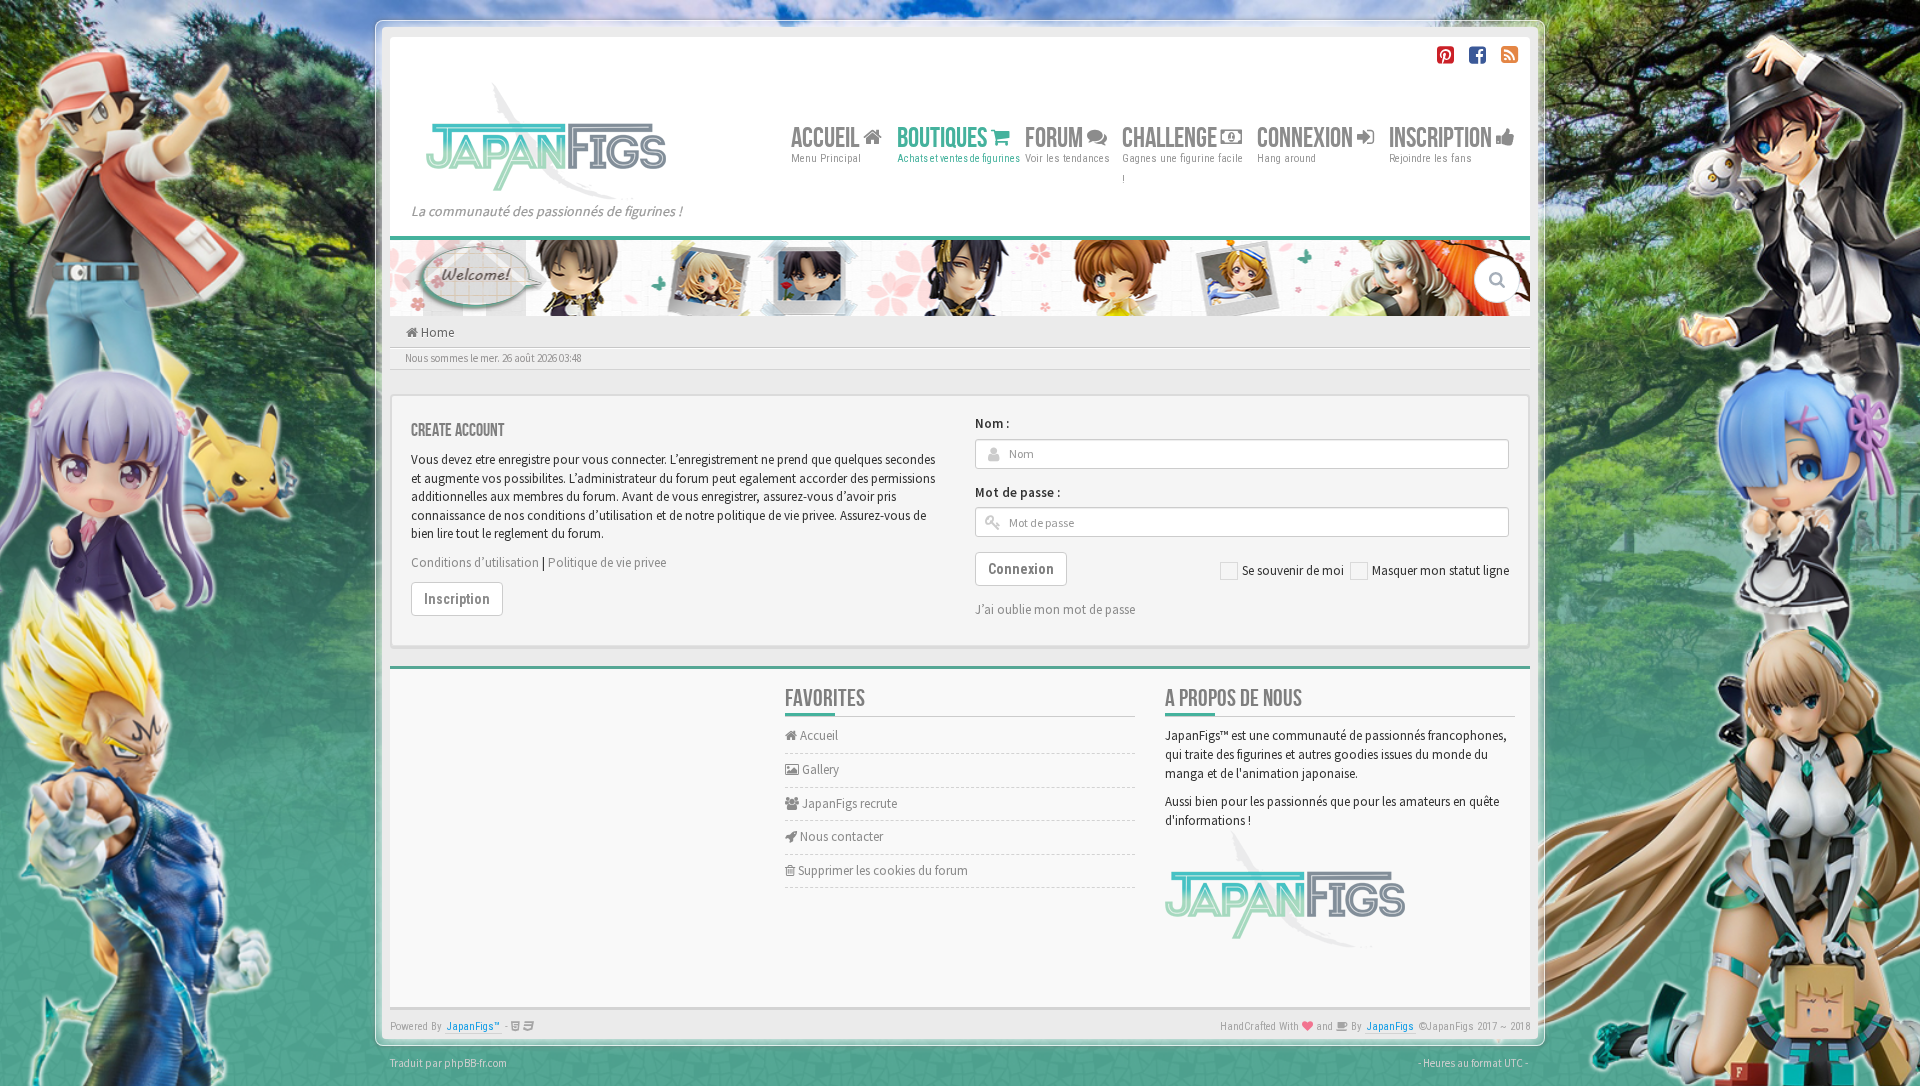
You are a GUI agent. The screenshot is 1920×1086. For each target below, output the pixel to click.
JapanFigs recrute (848, 803)
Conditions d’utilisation (475, 562)
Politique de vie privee (607, 562)
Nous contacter (840, 836)
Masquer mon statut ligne (1440, 570)
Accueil (827, 137)
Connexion (1307, 137)
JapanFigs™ (473, 1026)
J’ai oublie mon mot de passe (1055, 609)
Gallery (819, 769)
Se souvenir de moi (1293, 570)
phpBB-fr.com (475, 1063)
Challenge (1171, 137)
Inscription (1442, 137)
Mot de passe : (1017, 492)
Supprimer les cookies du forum (881, 870)
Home (436, 332)
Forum (1056, 137)
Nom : (992, 423)
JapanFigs (1390, 1026)
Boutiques (944, 137)
